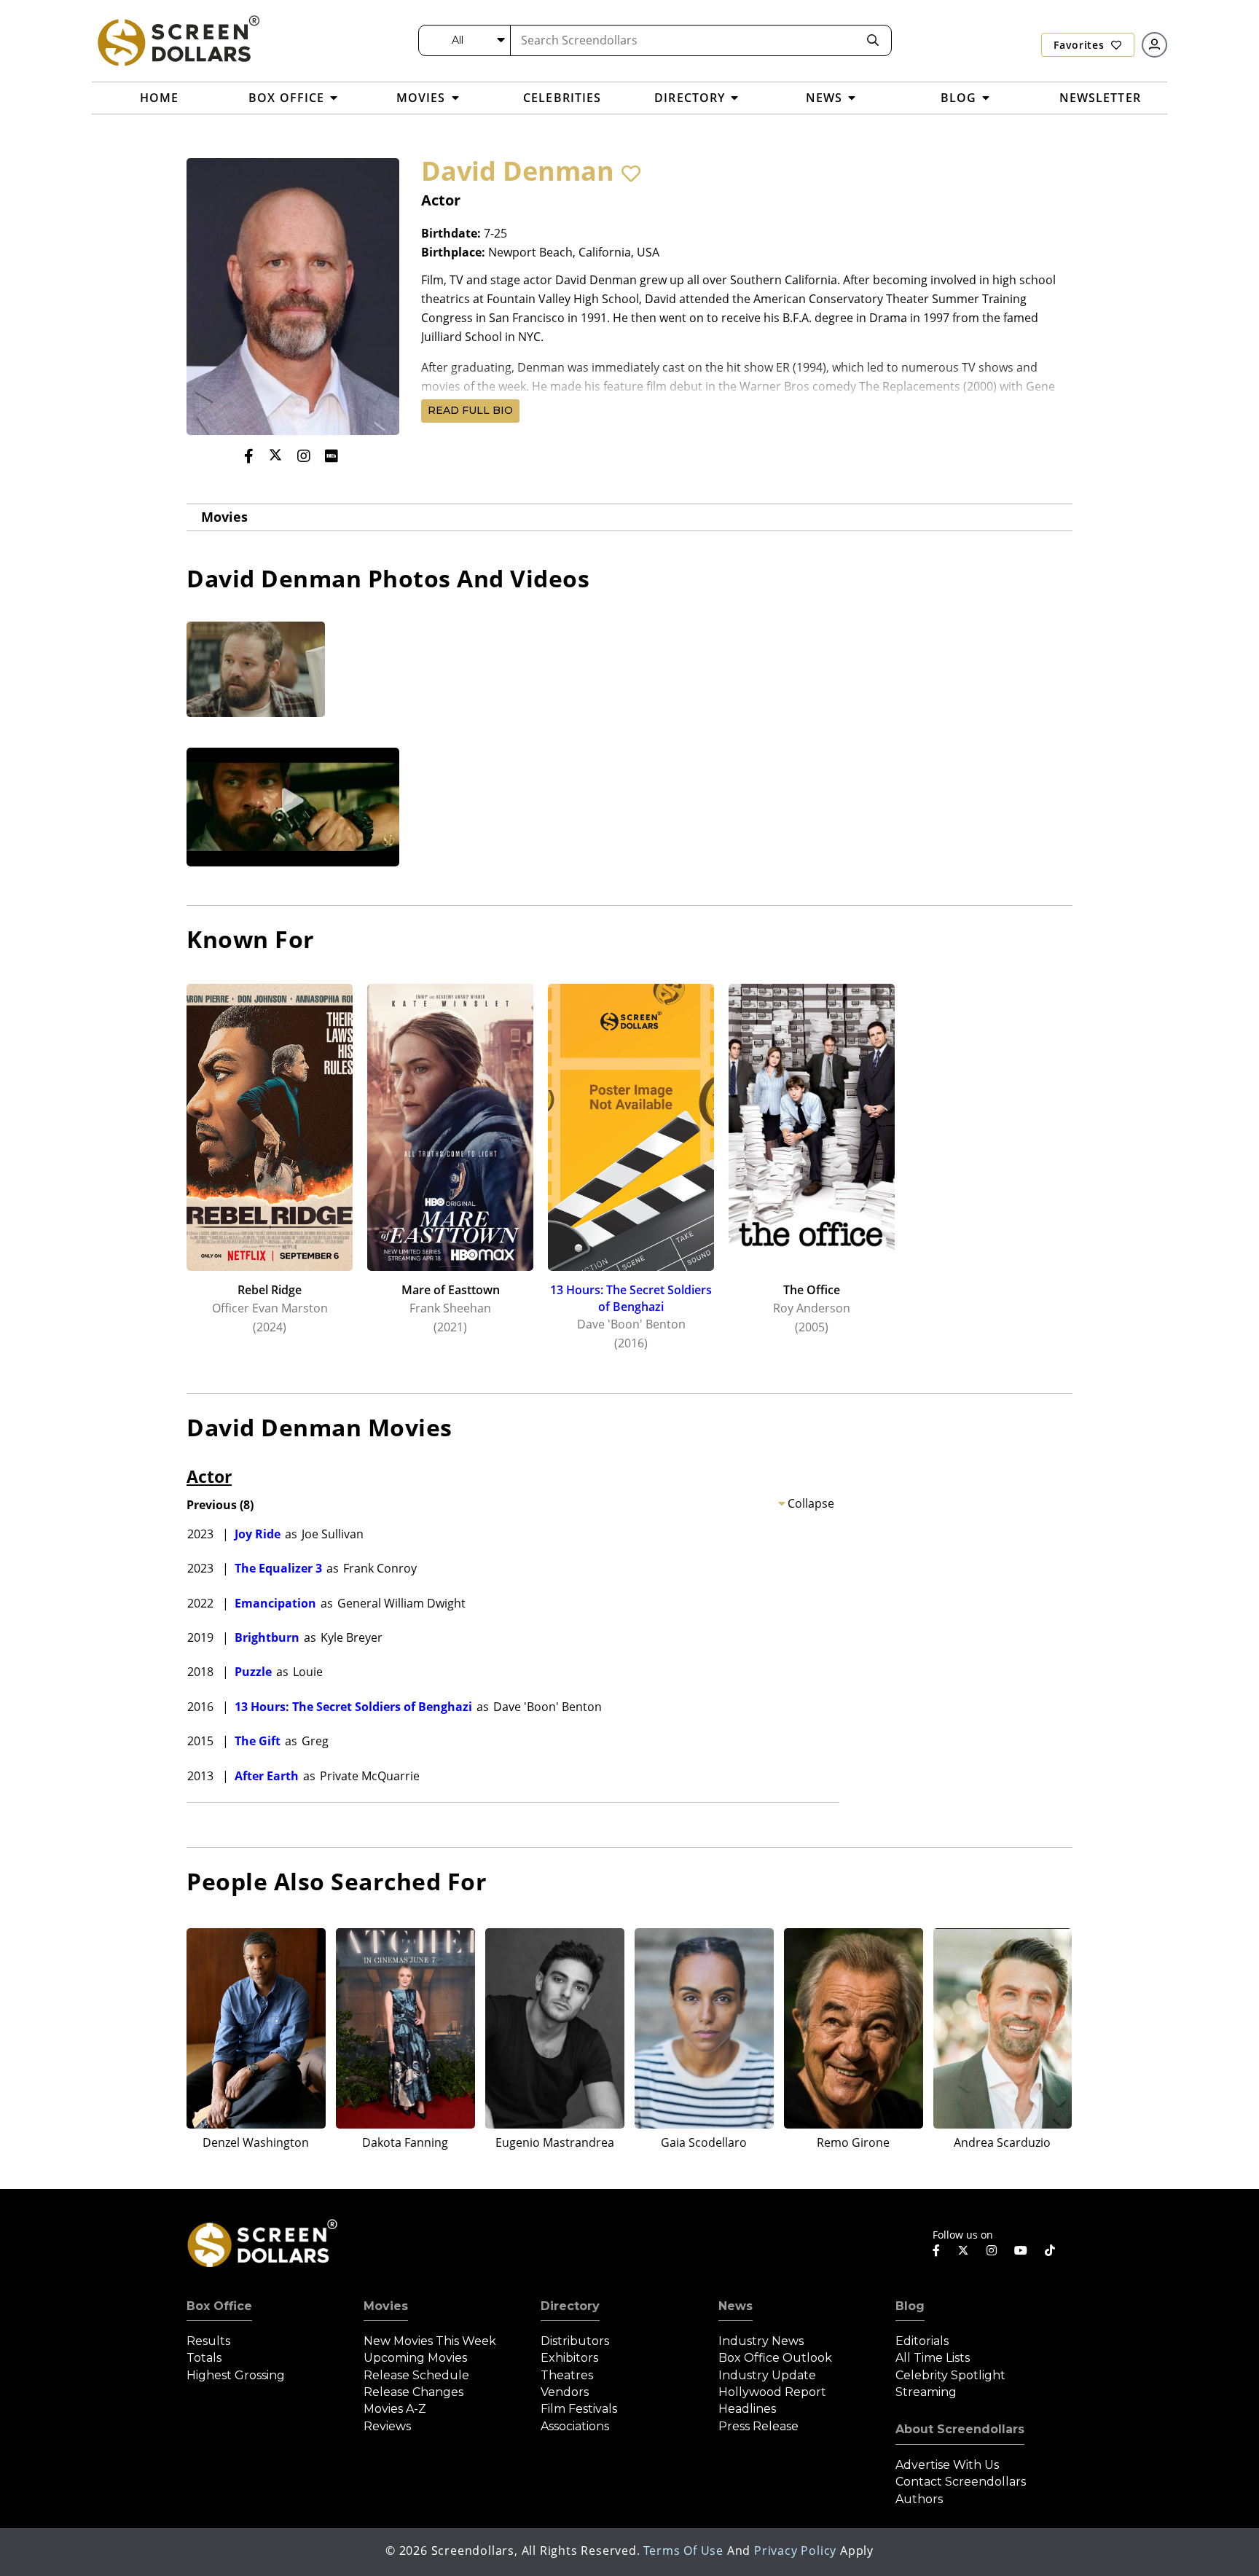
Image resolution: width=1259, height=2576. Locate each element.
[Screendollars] (178, 40)
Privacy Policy (795, 2550)
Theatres (567, 2375)
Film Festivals (579, 2409)
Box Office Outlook (775, 2358)
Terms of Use (683, 2550)
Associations (575, 2426)
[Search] (873, 40)
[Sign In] (1154, 45)
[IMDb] (332, 456)
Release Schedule (416, 2375)
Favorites (1080, 45)
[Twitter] (275, 455)
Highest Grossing (236, 2375)
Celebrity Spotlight (950, 2375)
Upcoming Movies (415, 2358)
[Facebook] (249, 456)
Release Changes (413, 2392)
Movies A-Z (395, 2409)
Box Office (219, 2306)
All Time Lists (933, 2358)
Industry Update (767, 2375)
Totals (204, 2358)
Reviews (387, 2426)
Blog (910, 2306)
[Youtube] (1021, 2250)
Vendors (565, 2392)
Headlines (747, 2409)
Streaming (926, 2392)
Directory (570, 2306)
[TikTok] (1050, 2250)
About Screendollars (960, 2429)
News (736, 2306)
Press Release (758, 2426)
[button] (631, 173)
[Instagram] (304, 456)
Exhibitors (569, 2358)
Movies (224, 517)
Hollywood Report (772, 2392)
